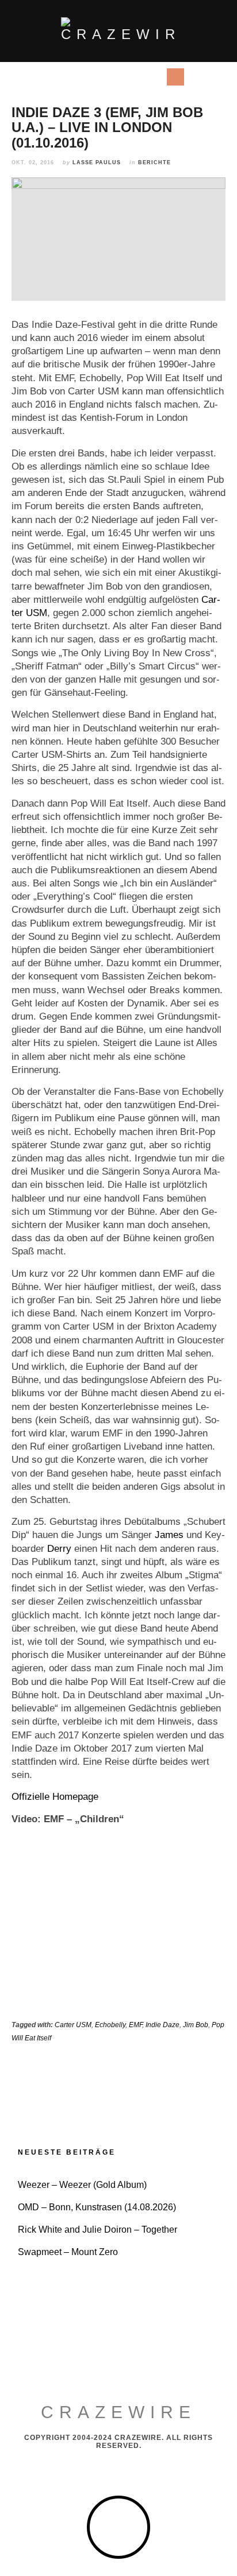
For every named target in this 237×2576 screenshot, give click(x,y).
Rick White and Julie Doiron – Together (98, 2230)
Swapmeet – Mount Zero (68, 2252)
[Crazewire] (118, 30)
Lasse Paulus (97, 162)
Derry (59, 1549)
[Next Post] (172, 2085)
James (169, 1535)
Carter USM (73, 2025)
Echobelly (110, 2025)
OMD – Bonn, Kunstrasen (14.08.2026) (97, 2207)
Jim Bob (196, 2025)
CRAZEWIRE (118, 2412)
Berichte (154, 162)
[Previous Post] (65, 2085)
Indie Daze (163, 2025)
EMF (135, 2025)
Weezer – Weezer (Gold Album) (82, 2185)
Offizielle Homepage (55, 1797)
